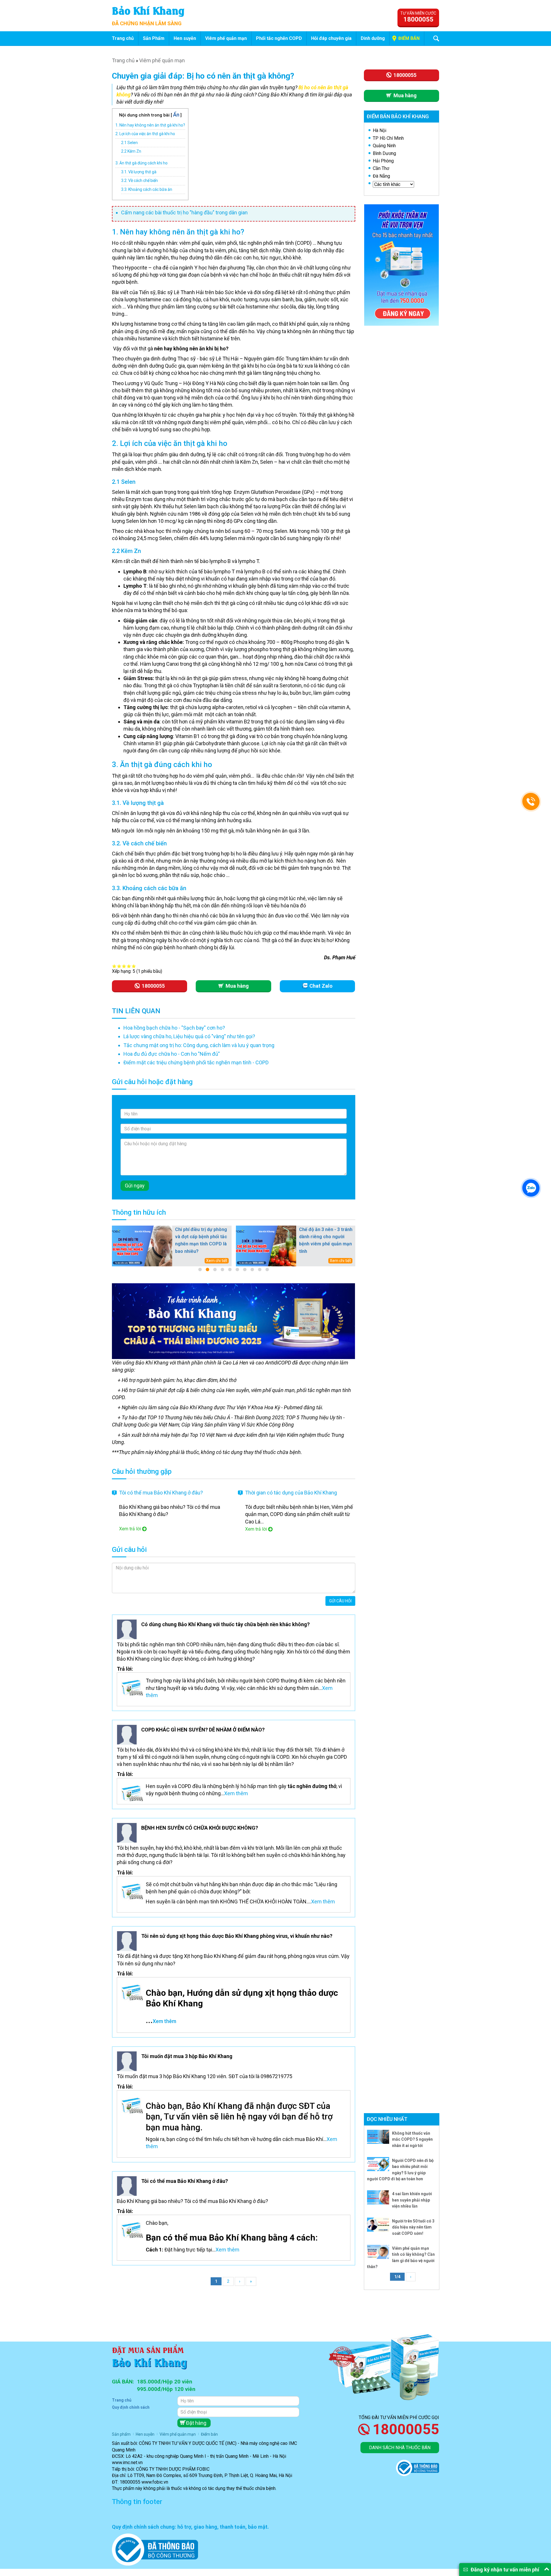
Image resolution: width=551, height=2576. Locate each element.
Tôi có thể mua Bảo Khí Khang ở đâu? (161, 1493)
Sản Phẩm (154, 38)
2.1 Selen (129, 143)
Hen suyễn (185, 38)
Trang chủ (123, 38)
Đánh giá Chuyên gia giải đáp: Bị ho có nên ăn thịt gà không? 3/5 (124, 966)
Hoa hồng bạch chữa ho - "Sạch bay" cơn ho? (174, 1028)
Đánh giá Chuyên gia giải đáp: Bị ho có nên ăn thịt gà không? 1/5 (114, 966)
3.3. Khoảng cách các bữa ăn (147, 189)
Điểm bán (409, 38)
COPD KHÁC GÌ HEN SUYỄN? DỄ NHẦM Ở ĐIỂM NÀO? (203, 1730)
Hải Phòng (383, 161)
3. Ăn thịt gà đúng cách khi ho (141, 163)
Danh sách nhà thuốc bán (400, 2448)
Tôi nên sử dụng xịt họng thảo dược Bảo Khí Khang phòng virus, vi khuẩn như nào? (237, 1936)
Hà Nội (380, 130)
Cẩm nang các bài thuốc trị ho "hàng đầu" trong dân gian (184, 212)
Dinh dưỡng (373, 38)
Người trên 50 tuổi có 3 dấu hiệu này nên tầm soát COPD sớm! (413, 2227)
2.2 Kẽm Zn (131, 151)
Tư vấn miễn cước (418, 17)
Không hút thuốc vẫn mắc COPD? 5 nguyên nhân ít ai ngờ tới (412, 2139)
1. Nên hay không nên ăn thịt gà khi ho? (150, 125)
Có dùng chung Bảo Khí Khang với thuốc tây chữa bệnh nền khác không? (225, 1624)
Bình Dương (384, 153)
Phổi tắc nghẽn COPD (279, 38)
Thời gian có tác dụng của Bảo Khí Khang (291, 1493)
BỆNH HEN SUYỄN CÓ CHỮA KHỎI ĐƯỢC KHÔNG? (200, 1828)
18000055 (406, 2429)
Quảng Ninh (384, 146)
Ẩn (176, 115)
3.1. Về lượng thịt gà (139, 172)
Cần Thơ (381, 168)
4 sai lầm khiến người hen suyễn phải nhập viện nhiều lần (412, 2200)
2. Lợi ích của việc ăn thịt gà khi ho (145, 134)
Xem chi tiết (217, 1261)
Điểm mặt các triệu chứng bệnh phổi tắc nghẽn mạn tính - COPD (196, 1062)
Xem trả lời (130, 1529)
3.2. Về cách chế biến (139, 180)
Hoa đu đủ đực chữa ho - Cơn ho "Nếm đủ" (172, 1054)
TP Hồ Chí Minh (388, 138)
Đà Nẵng (381, 176)
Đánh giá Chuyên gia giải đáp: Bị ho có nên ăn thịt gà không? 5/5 (134, 966)
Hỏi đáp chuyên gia (331, 38)
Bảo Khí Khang (148, 10)
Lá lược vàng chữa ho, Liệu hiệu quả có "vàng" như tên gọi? (189, 1036)
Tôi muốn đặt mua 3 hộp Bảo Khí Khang (187, 2056)
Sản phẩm (121, 2434)
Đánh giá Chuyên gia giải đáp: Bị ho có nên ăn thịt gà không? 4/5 (129, 966)
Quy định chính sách (131, 2407)
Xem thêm (236, 1793)
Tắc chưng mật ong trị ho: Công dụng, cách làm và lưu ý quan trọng (199, 1045)
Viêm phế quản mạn (226, 38)
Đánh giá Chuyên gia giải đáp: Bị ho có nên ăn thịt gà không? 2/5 (119, 966)
